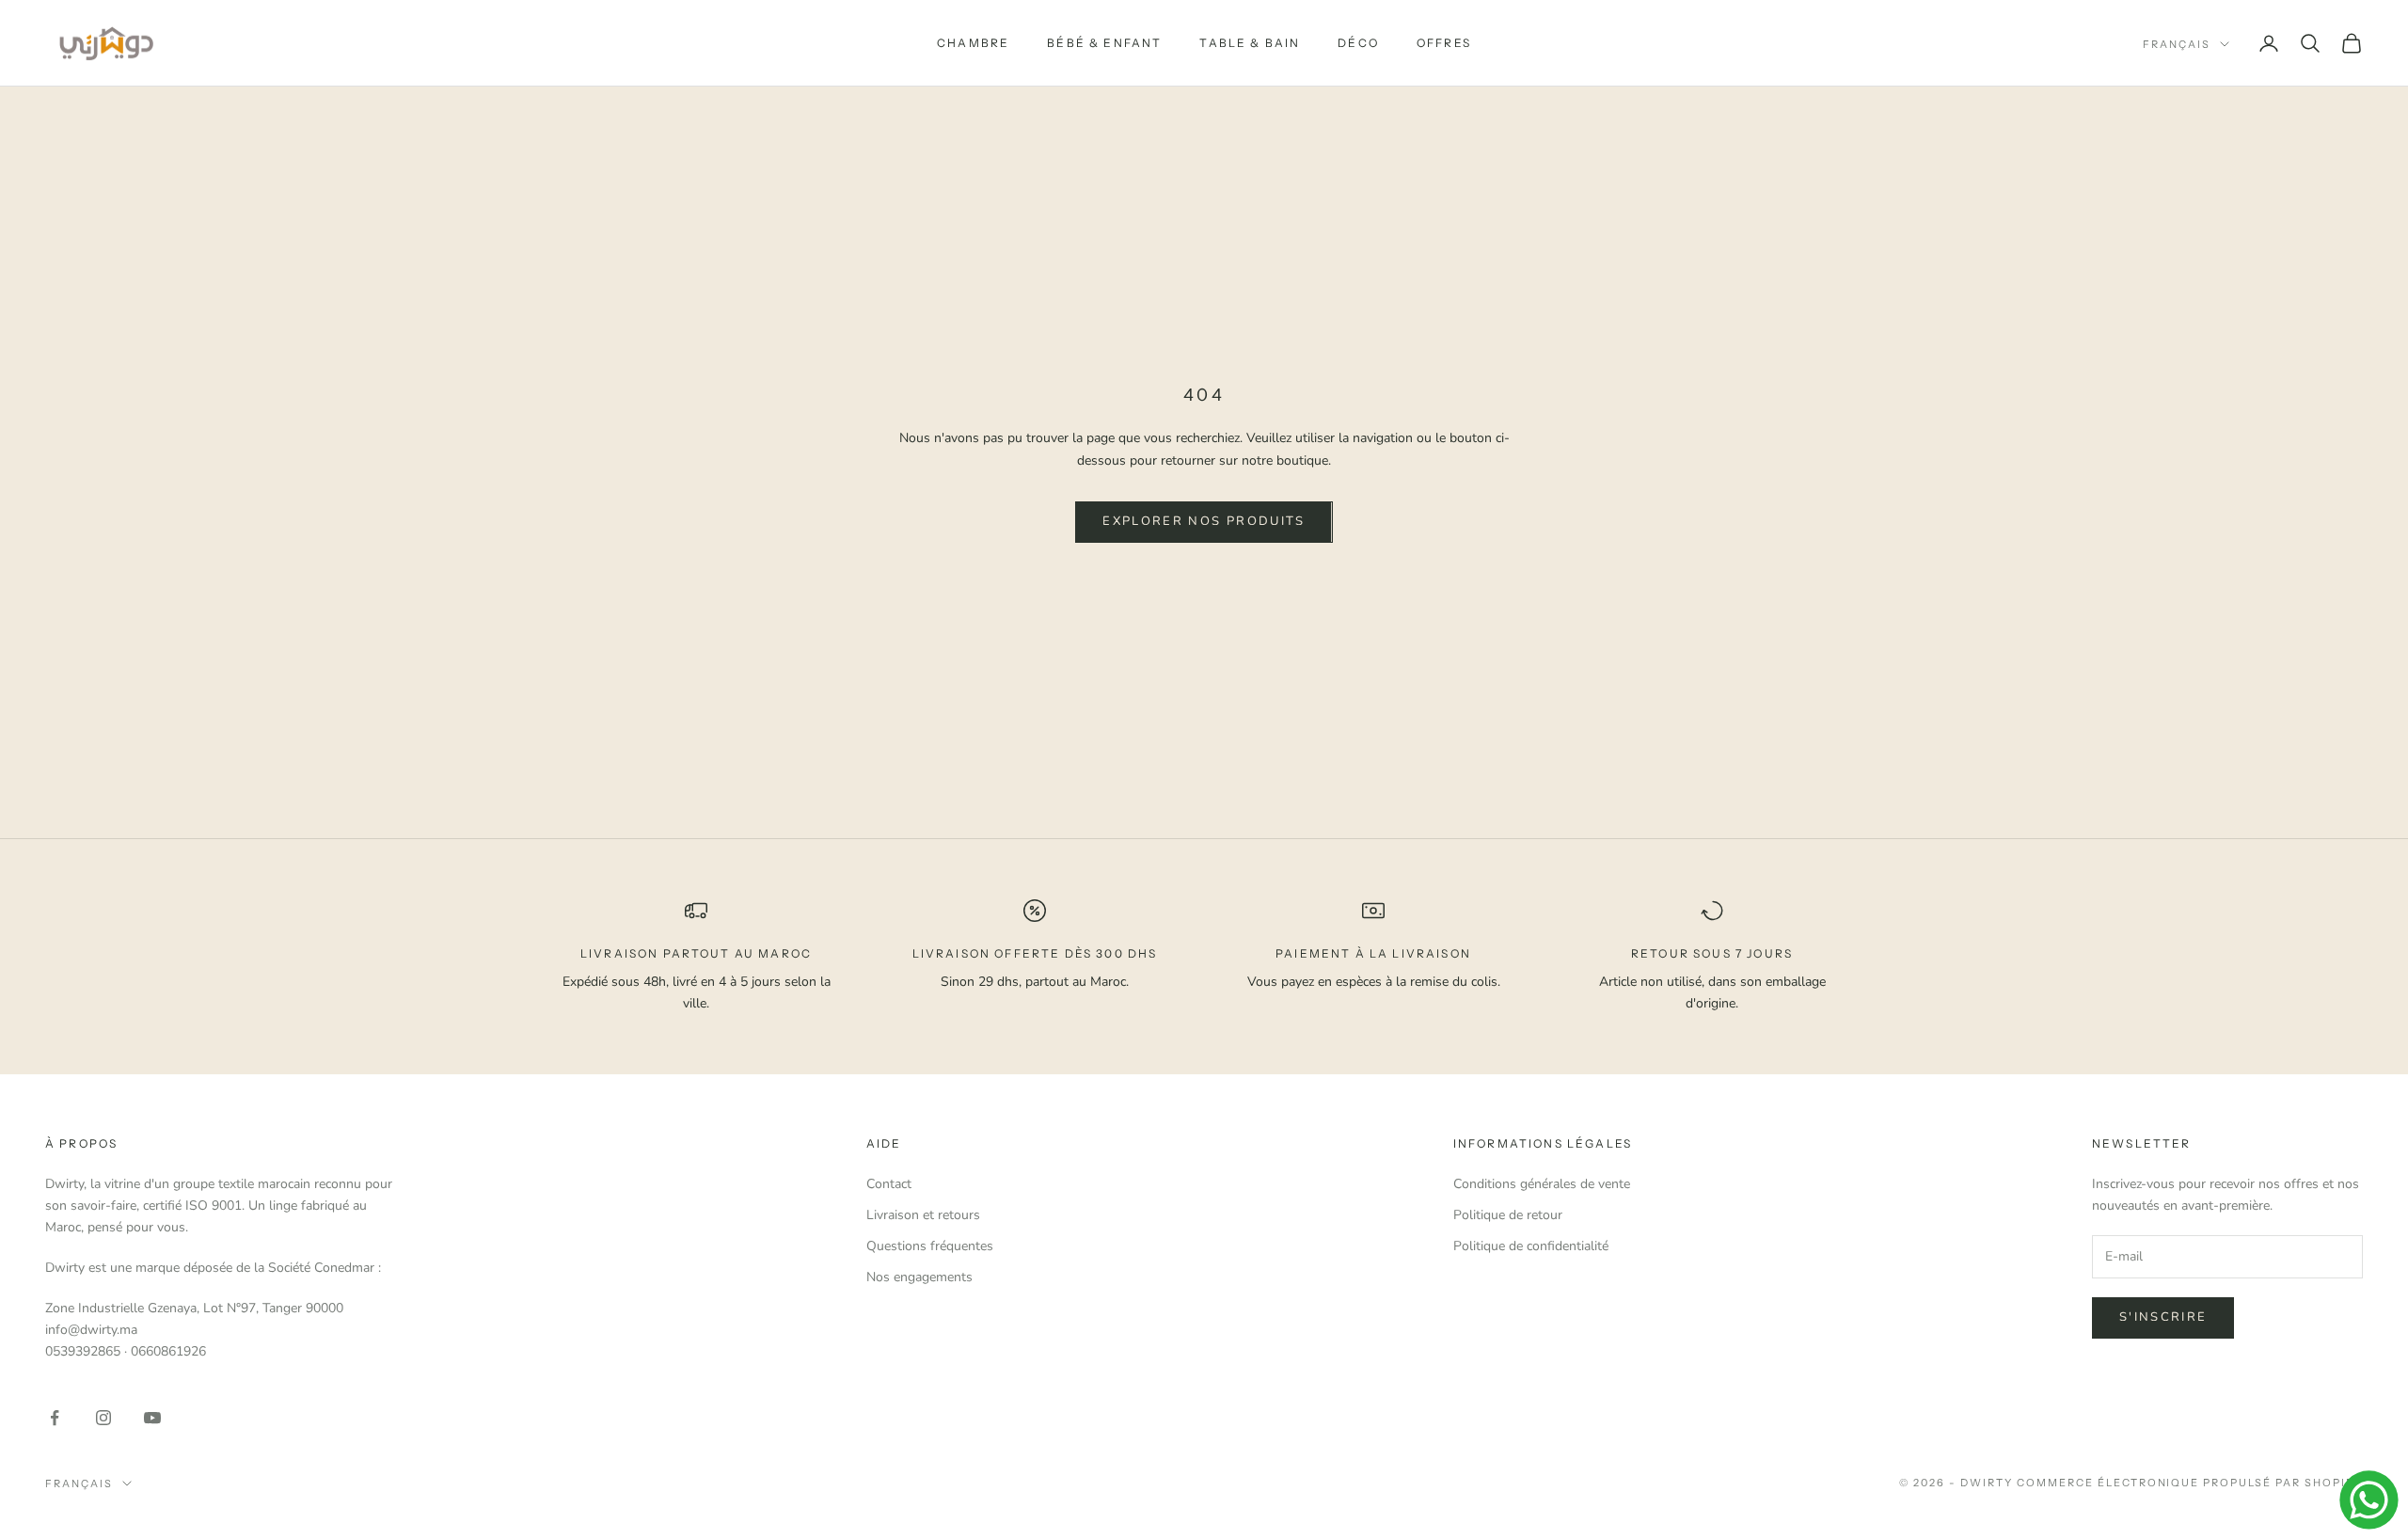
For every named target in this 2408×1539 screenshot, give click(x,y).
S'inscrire (2163, 1317)
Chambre (973, 43)
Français (2177, 44)
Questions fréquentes (930, 1246)
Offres (1444, 43)
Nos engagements (919, 1277)
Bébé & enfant (1104, 43)
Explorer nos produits (1204, 521)
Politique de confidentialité (1531, 1246)
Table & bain (1250, 43)
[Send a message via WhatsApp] (2369, 1500)
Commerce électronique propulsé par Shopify (2190, 1483)
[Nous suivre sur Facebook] (55, 1418)
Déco (1358, 43)
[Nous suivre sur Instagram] (103, 1418)
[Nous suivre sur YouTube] (152, 1418)
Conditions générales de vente (1542, 1184)
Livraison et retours (923, 1215)
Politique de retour (1508, 1215)
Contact (889, 1184)
